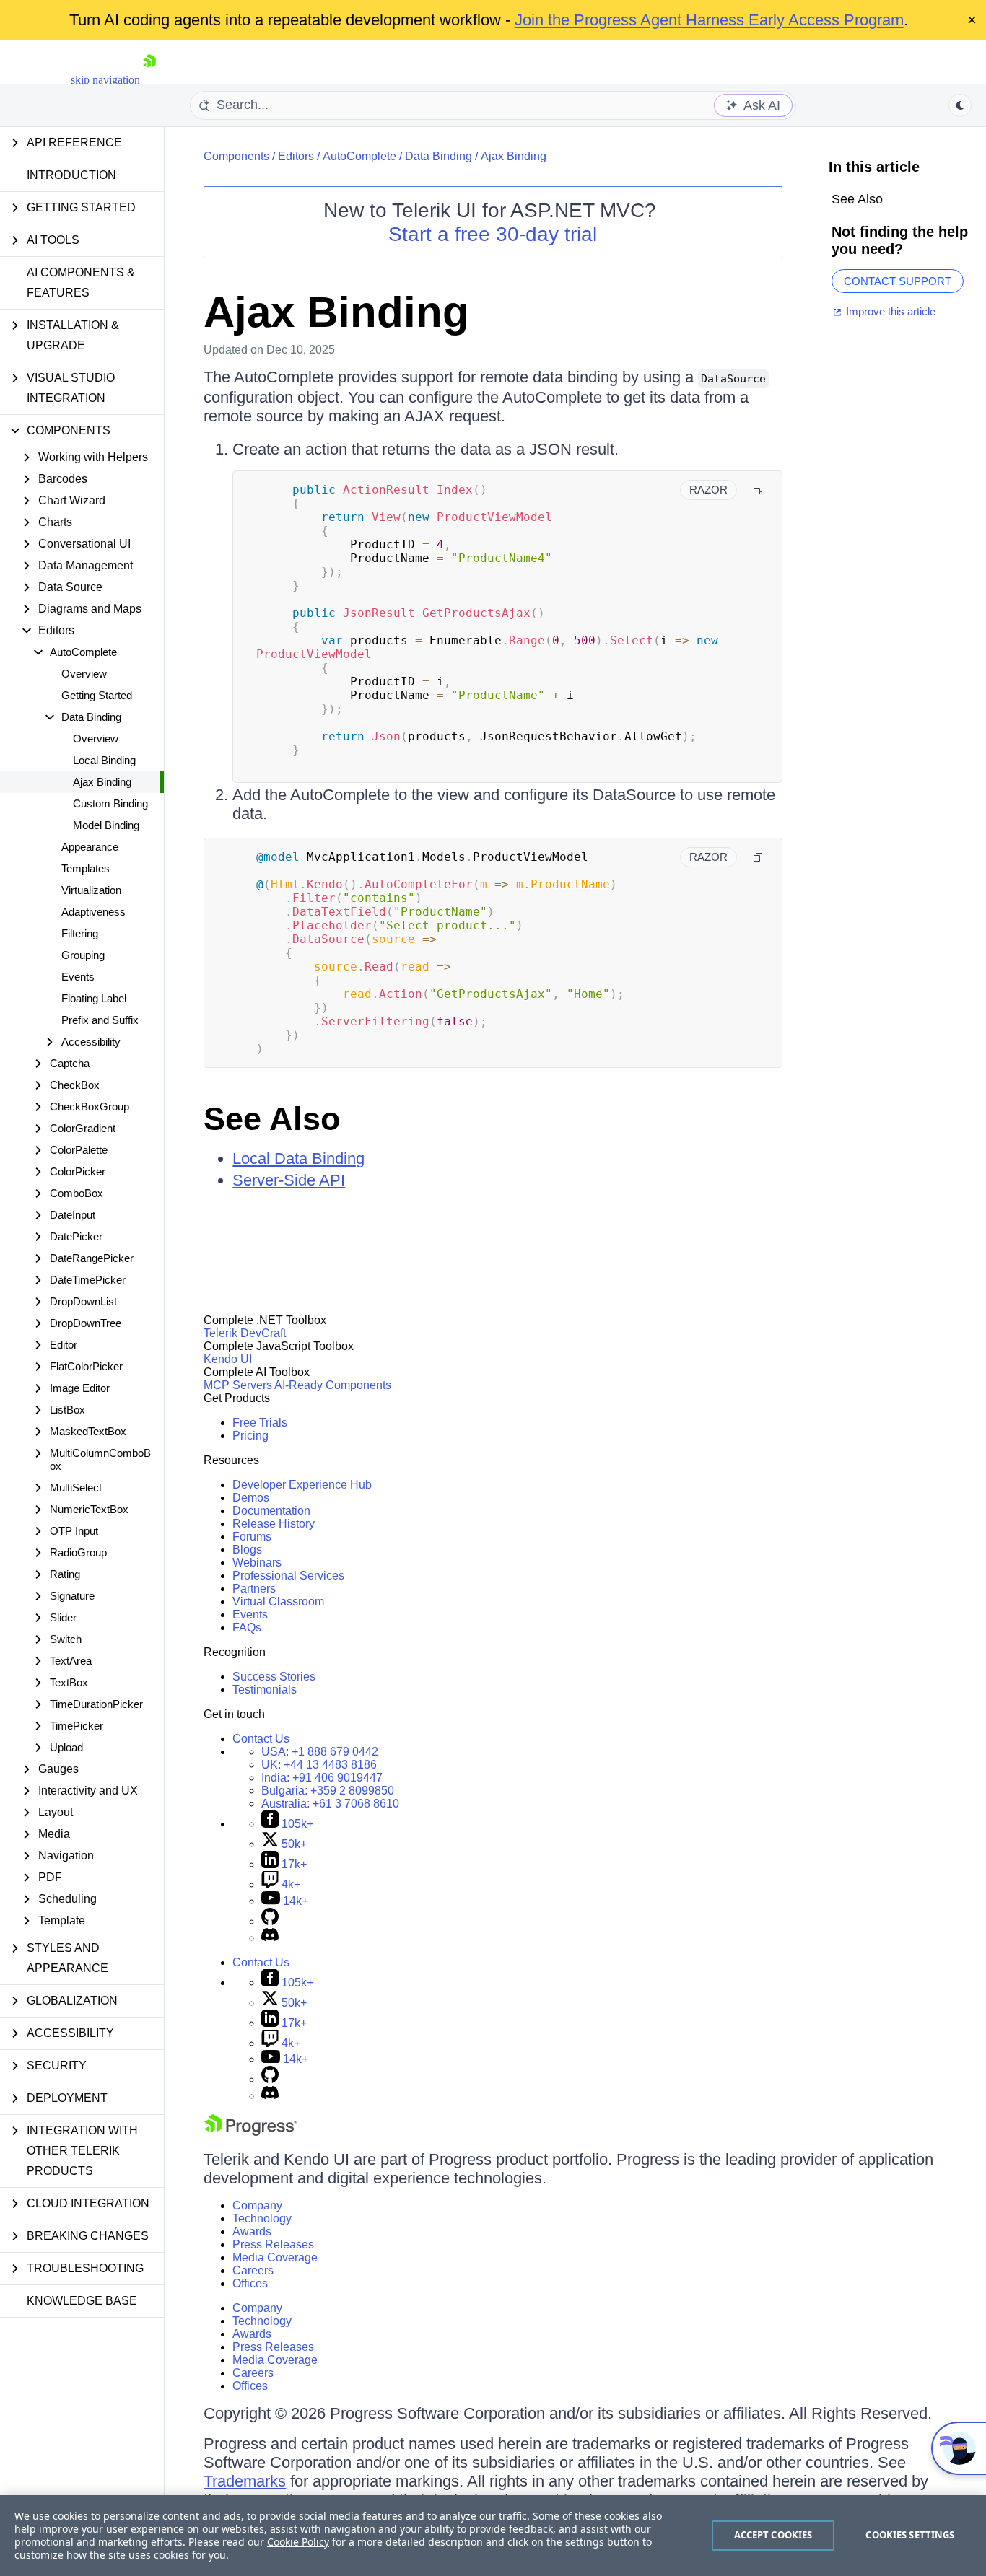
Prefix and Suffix (100, 1020)
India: (322, 1778)
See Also (272, 1119)
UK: (319, 1765)
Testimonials (265, 1690)
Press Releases (273, 2244)
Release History (274, 1524)
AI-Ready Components (333, 1385)
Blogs (247, 1550)
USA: (320, 1752)
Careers (253, 2270)
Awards (252, 2231)
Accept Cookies (773, 2535)
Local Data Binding (298, 1158)
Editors (296, 156)
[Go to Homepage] (149, 80)
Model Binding (106, 825)
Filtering (80, 933)
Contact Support (898, 281)
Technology (262, 2218)
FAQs (247, 1627)
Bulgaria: (328, 1791)
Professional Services (288, 1576)
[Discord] (270, 1938)
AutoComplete (359, 156)
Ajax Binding (102, 782)
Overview (84, 674)
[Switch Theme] (960, 105)
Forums (252, 1537)
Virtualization (91, 890)
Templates (86, 868)
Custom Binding (110, 803)
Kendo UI (228, 1359)
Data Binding (439, 156)
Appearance (90, 847)
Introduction (71, 175)
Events (78, 977)
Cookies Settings (910, 2535)
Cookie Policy (298, 2542)
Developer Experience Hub (302, 1485)
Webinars (257, 1563)
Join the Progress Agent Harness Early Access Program (709, 20)
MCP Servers (238, 1385)
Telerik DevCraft (245, 1333)
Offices (250, 2283)
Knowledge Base (82, 2301)
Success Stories (274, 1677)
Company (257, 2205)
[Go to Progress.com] (250, 2132)
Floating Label (94, 998)
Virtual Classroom (278, 1602)
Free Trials (260, 1423)
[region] (493, 2536)
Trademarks (245, 2481)
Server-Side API (289, 1180)
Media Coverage (275, 2257)
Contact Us (261, 1739)
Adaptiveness (93, 912)
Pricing (250, 1436)
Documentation (271, 1511)
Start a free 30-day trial (493, 234)
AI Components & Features (81, 282)
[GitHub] (270, 1921)
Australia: (330, 1804)
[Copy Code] (758, 490)
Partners (254, 1589)
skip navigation (105, 80)
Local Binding (104, 760)
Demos (251, 1498)
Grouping (83, 955)
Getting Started (97, 695)
